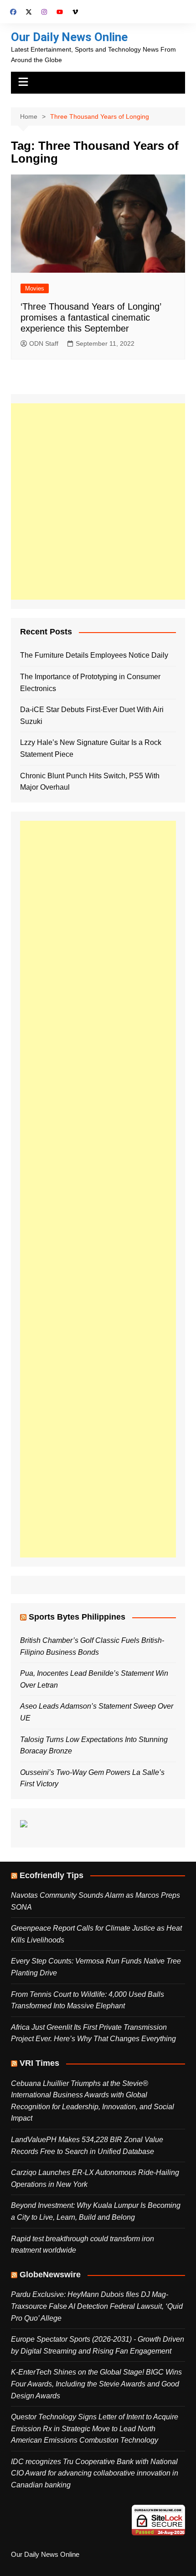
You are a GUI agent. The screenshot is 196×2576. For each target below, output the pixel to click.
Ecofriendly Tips (52, 1875)
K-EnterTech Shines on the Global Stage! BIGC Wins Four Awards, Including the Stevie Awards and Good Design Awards (96, 2384)
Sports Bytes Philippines (77, 1617)
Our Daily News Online (69, 37)
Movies (35, 288)
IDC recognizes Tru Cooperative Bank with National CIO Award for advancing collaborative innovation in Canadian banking (95, 2473)
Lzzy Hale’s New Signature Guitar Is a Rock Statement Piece (91, 748)
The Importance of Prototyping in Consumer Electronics (90, 683)
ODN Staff (44, 343)
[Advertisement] (98, 501)
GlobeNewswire (50, 2275)
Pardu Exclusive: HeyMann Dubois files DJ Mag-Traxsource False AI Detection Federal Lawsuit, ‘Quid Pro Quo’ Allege (97, 2306)
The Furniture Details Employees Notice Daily (94, 655)
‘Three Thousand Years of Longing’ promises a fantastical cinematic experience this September (91, 317)
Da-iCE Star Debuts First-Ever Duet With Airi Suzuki (92, 715)
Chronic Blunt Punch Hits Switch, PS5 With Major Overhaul (90, 782)
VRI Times (39, 2063)
